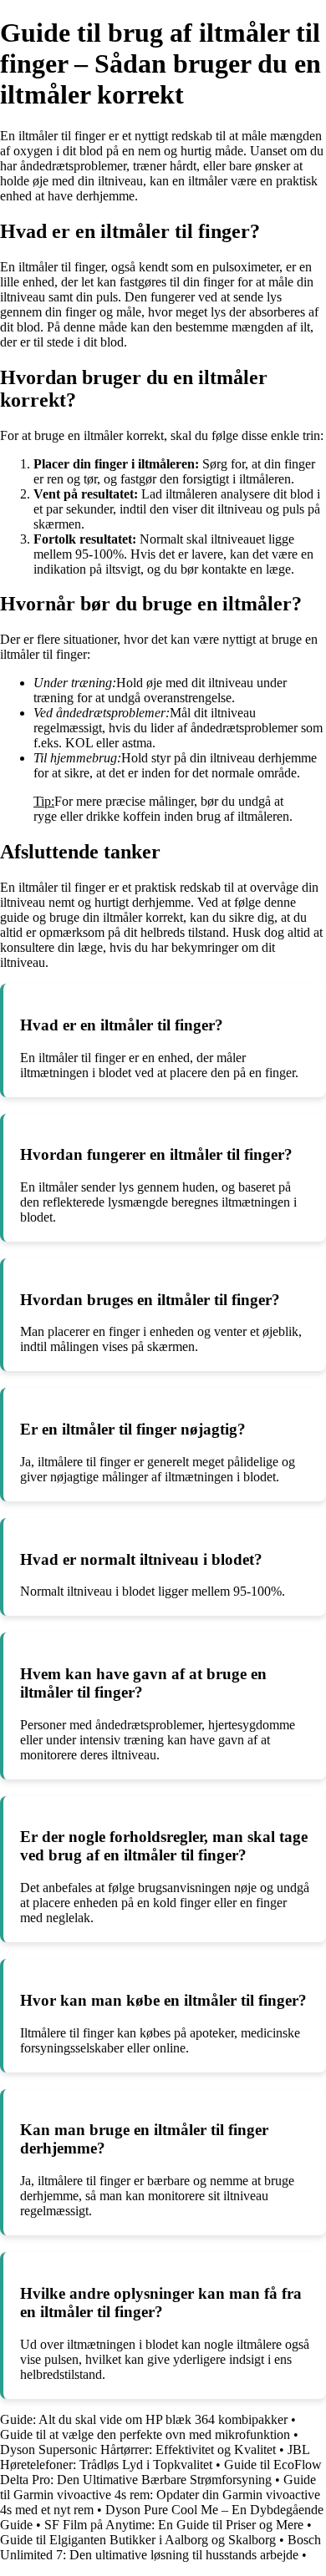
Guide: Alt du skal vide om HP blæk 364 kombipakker (144, 2419)
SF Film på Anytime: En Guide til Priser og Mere (174, 2525)
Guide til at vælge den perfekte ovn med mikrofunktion (145, 2434)
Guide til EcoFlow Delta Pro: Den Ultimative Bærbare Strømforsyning (161, 2472)
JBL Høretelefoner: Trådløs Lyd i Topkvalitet (155, 2457)
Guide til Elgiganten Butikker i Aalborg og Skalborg (138, 2540)
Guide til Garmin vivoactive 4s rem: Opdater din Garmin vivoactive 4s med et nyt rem (160, 2495)
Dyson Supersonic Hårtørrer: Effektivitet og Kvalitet (138, 2449)
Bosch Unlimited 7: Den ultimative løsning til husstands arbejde (160, 2547)
